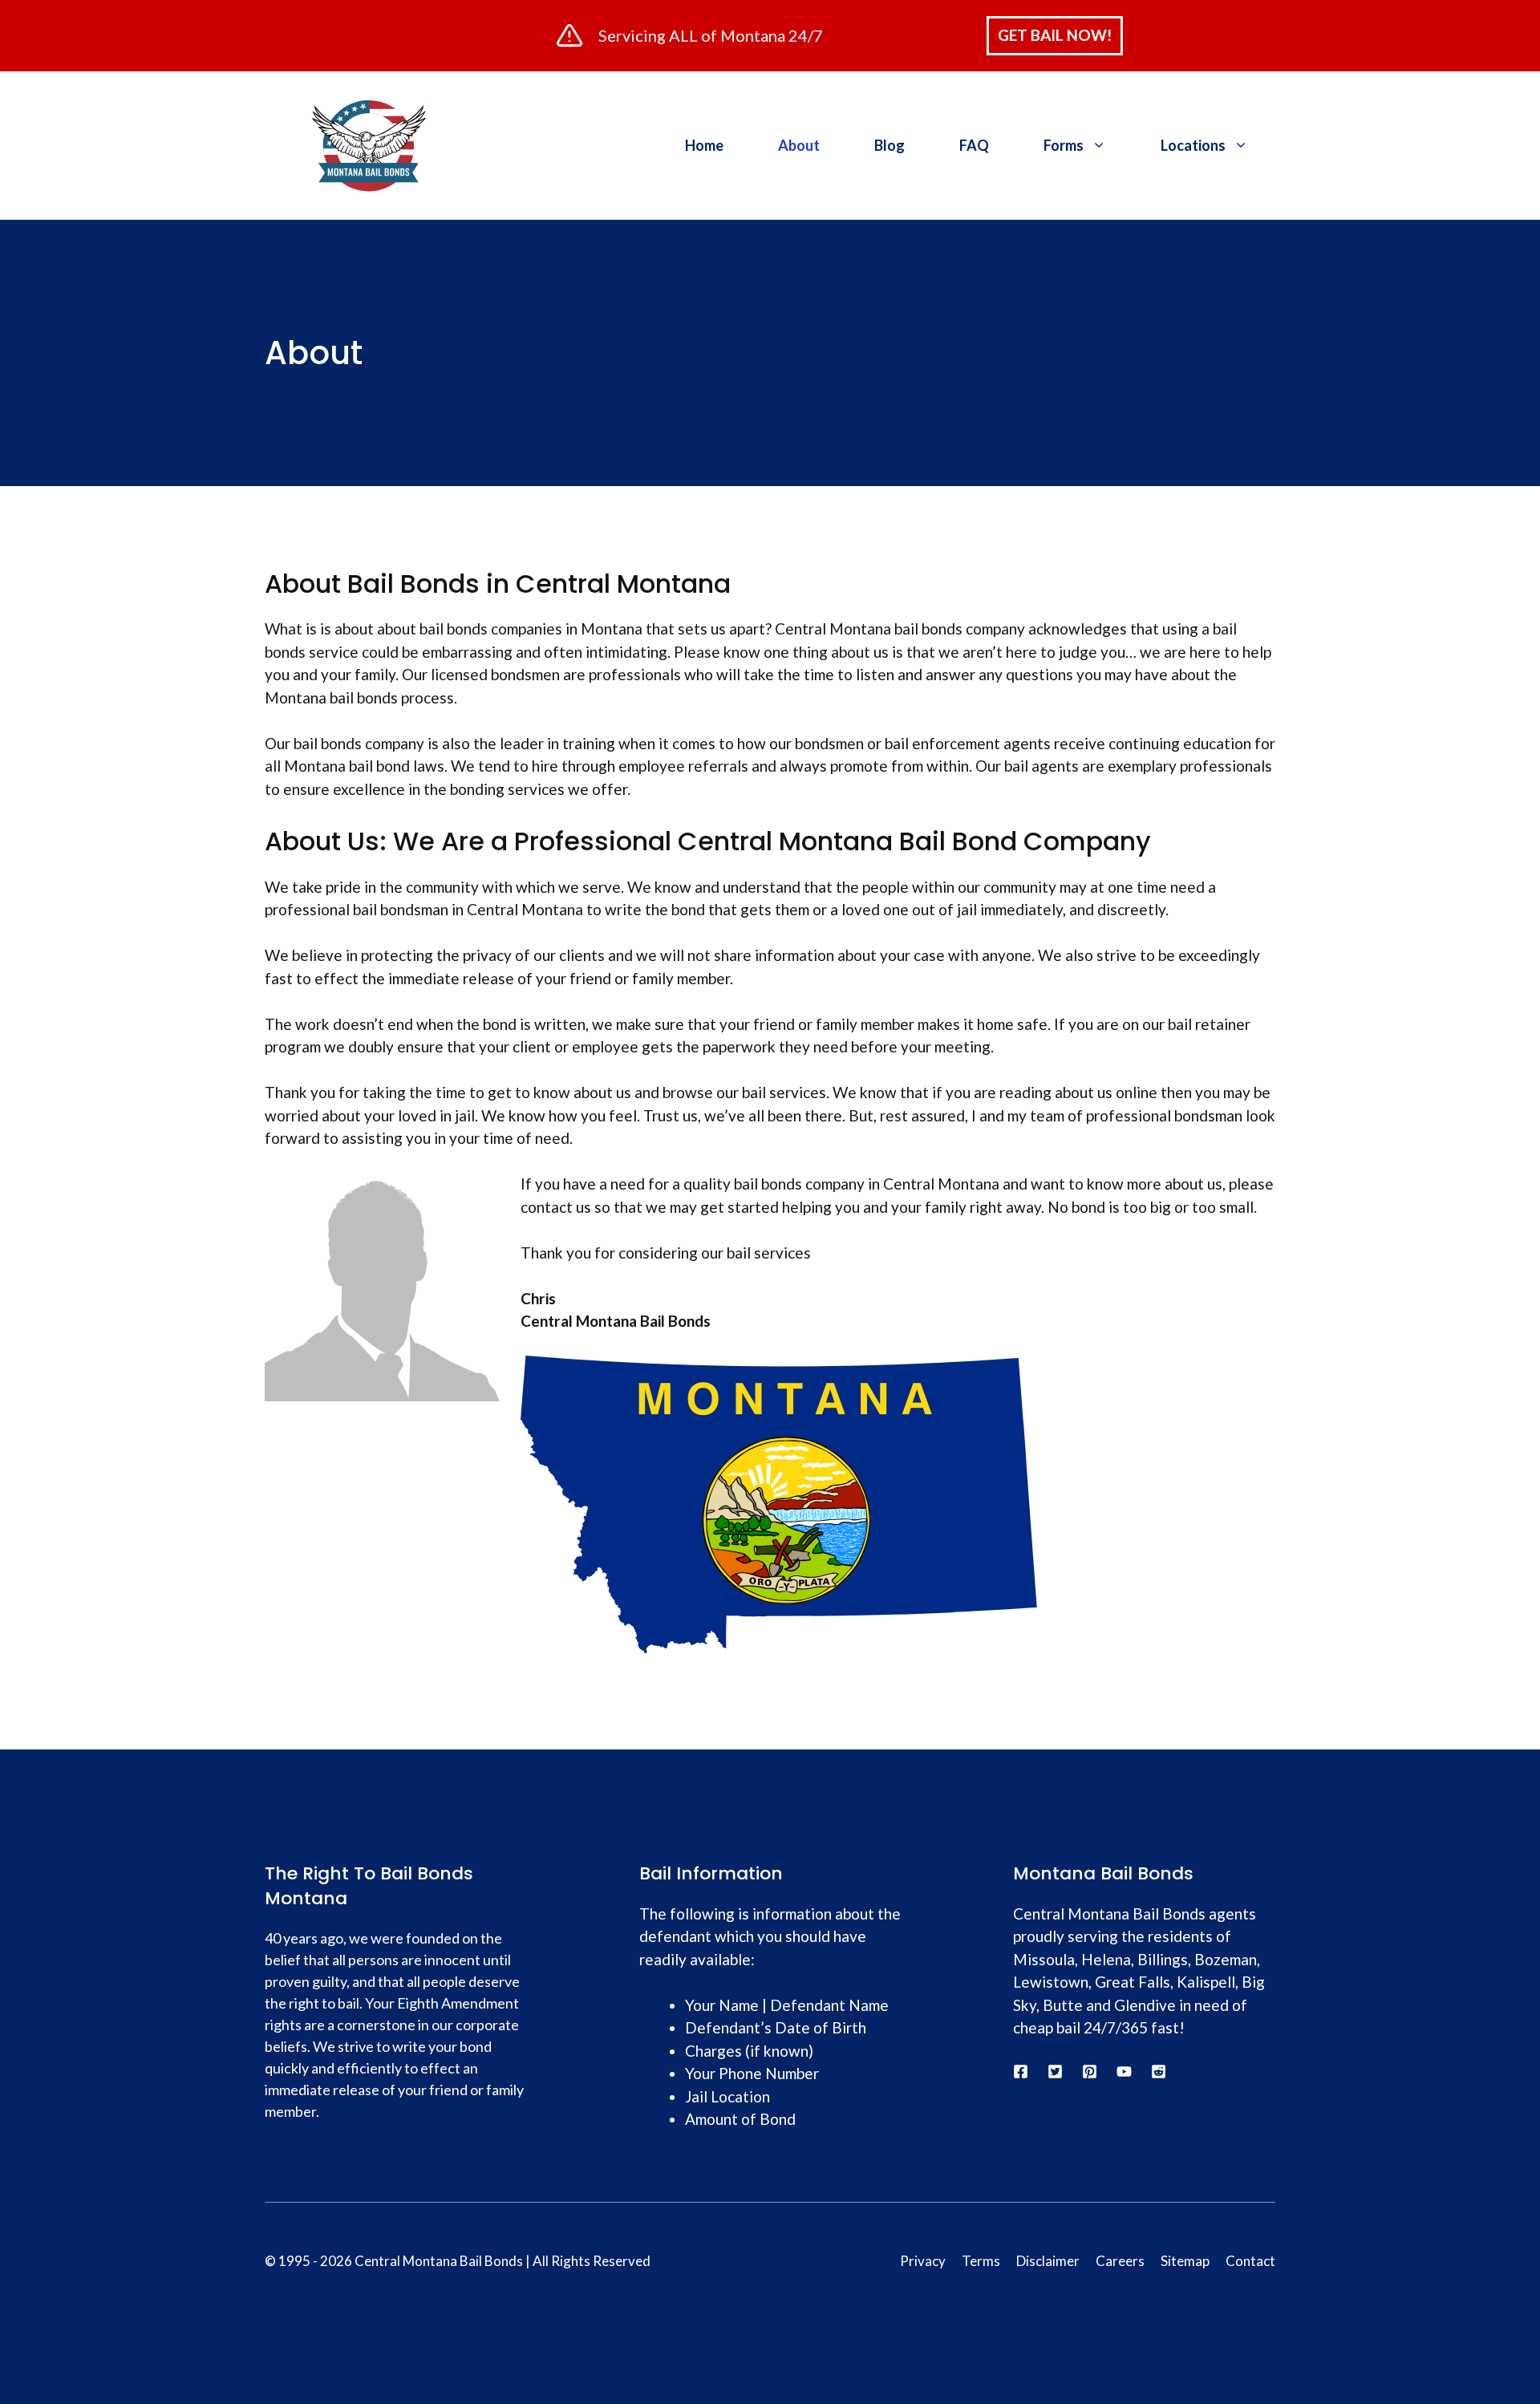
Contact (1250, 2261)
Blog (890, 145)
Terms (981, 2261)
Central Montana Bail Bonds (439, 2261)
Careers (1120, 2261)
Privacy (923, 2261)
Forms (1064, 145)
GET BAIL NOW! (1055, 35)
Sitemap (1185, 2261)
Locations (1193, 145)
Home (704, 145)
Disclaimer (1048, 2261)
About (799, 145)
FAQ (974, 145)
